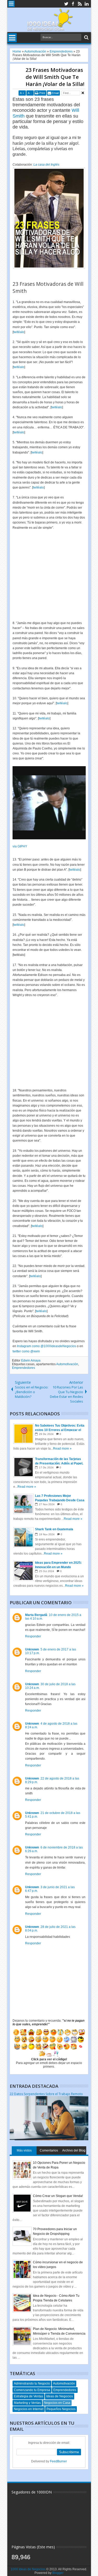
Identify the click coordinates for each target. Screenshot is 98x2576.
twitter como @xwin (26, 1351)
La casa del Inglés (46, 165)
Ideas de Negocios (60, 2396)
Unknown (32, 1649)
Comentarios (49, 2150)
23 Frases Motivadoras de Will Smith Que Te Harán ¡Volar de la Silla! (55, 77)
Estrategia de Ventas (28, 2396)
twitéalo (19, 332)
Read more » (62, 1449)
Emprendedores (24, 1368)
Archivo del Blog (74, 2150)
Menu (11, 4)
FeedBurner (58, 2461)
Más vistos (24, 2150)
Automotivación (67, 1364)
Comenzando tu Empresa (32, 2390)
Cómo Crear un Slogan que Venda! (58, 2196)
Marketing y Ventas (27, 2403)
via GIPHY (20, 846)
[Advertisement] (49, 573)
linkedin (87, 4)
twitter (66, 4)
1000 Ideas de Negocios (28, 2569)
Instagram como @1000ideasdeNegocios (47, 1346)
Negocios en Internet (29, 2409)
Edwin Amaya (31, 1360)
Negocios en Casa (57, 2403)
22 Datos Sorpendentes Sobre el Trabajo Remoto (46, 2094)
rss (80, 4)
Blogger (58, 2573)
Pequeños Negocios (61, 2409)
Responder (33, 1636)
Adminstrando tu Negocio (32, 2383)
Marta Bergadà (36, 1615)
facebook (73, 4)
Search (86, 37)
